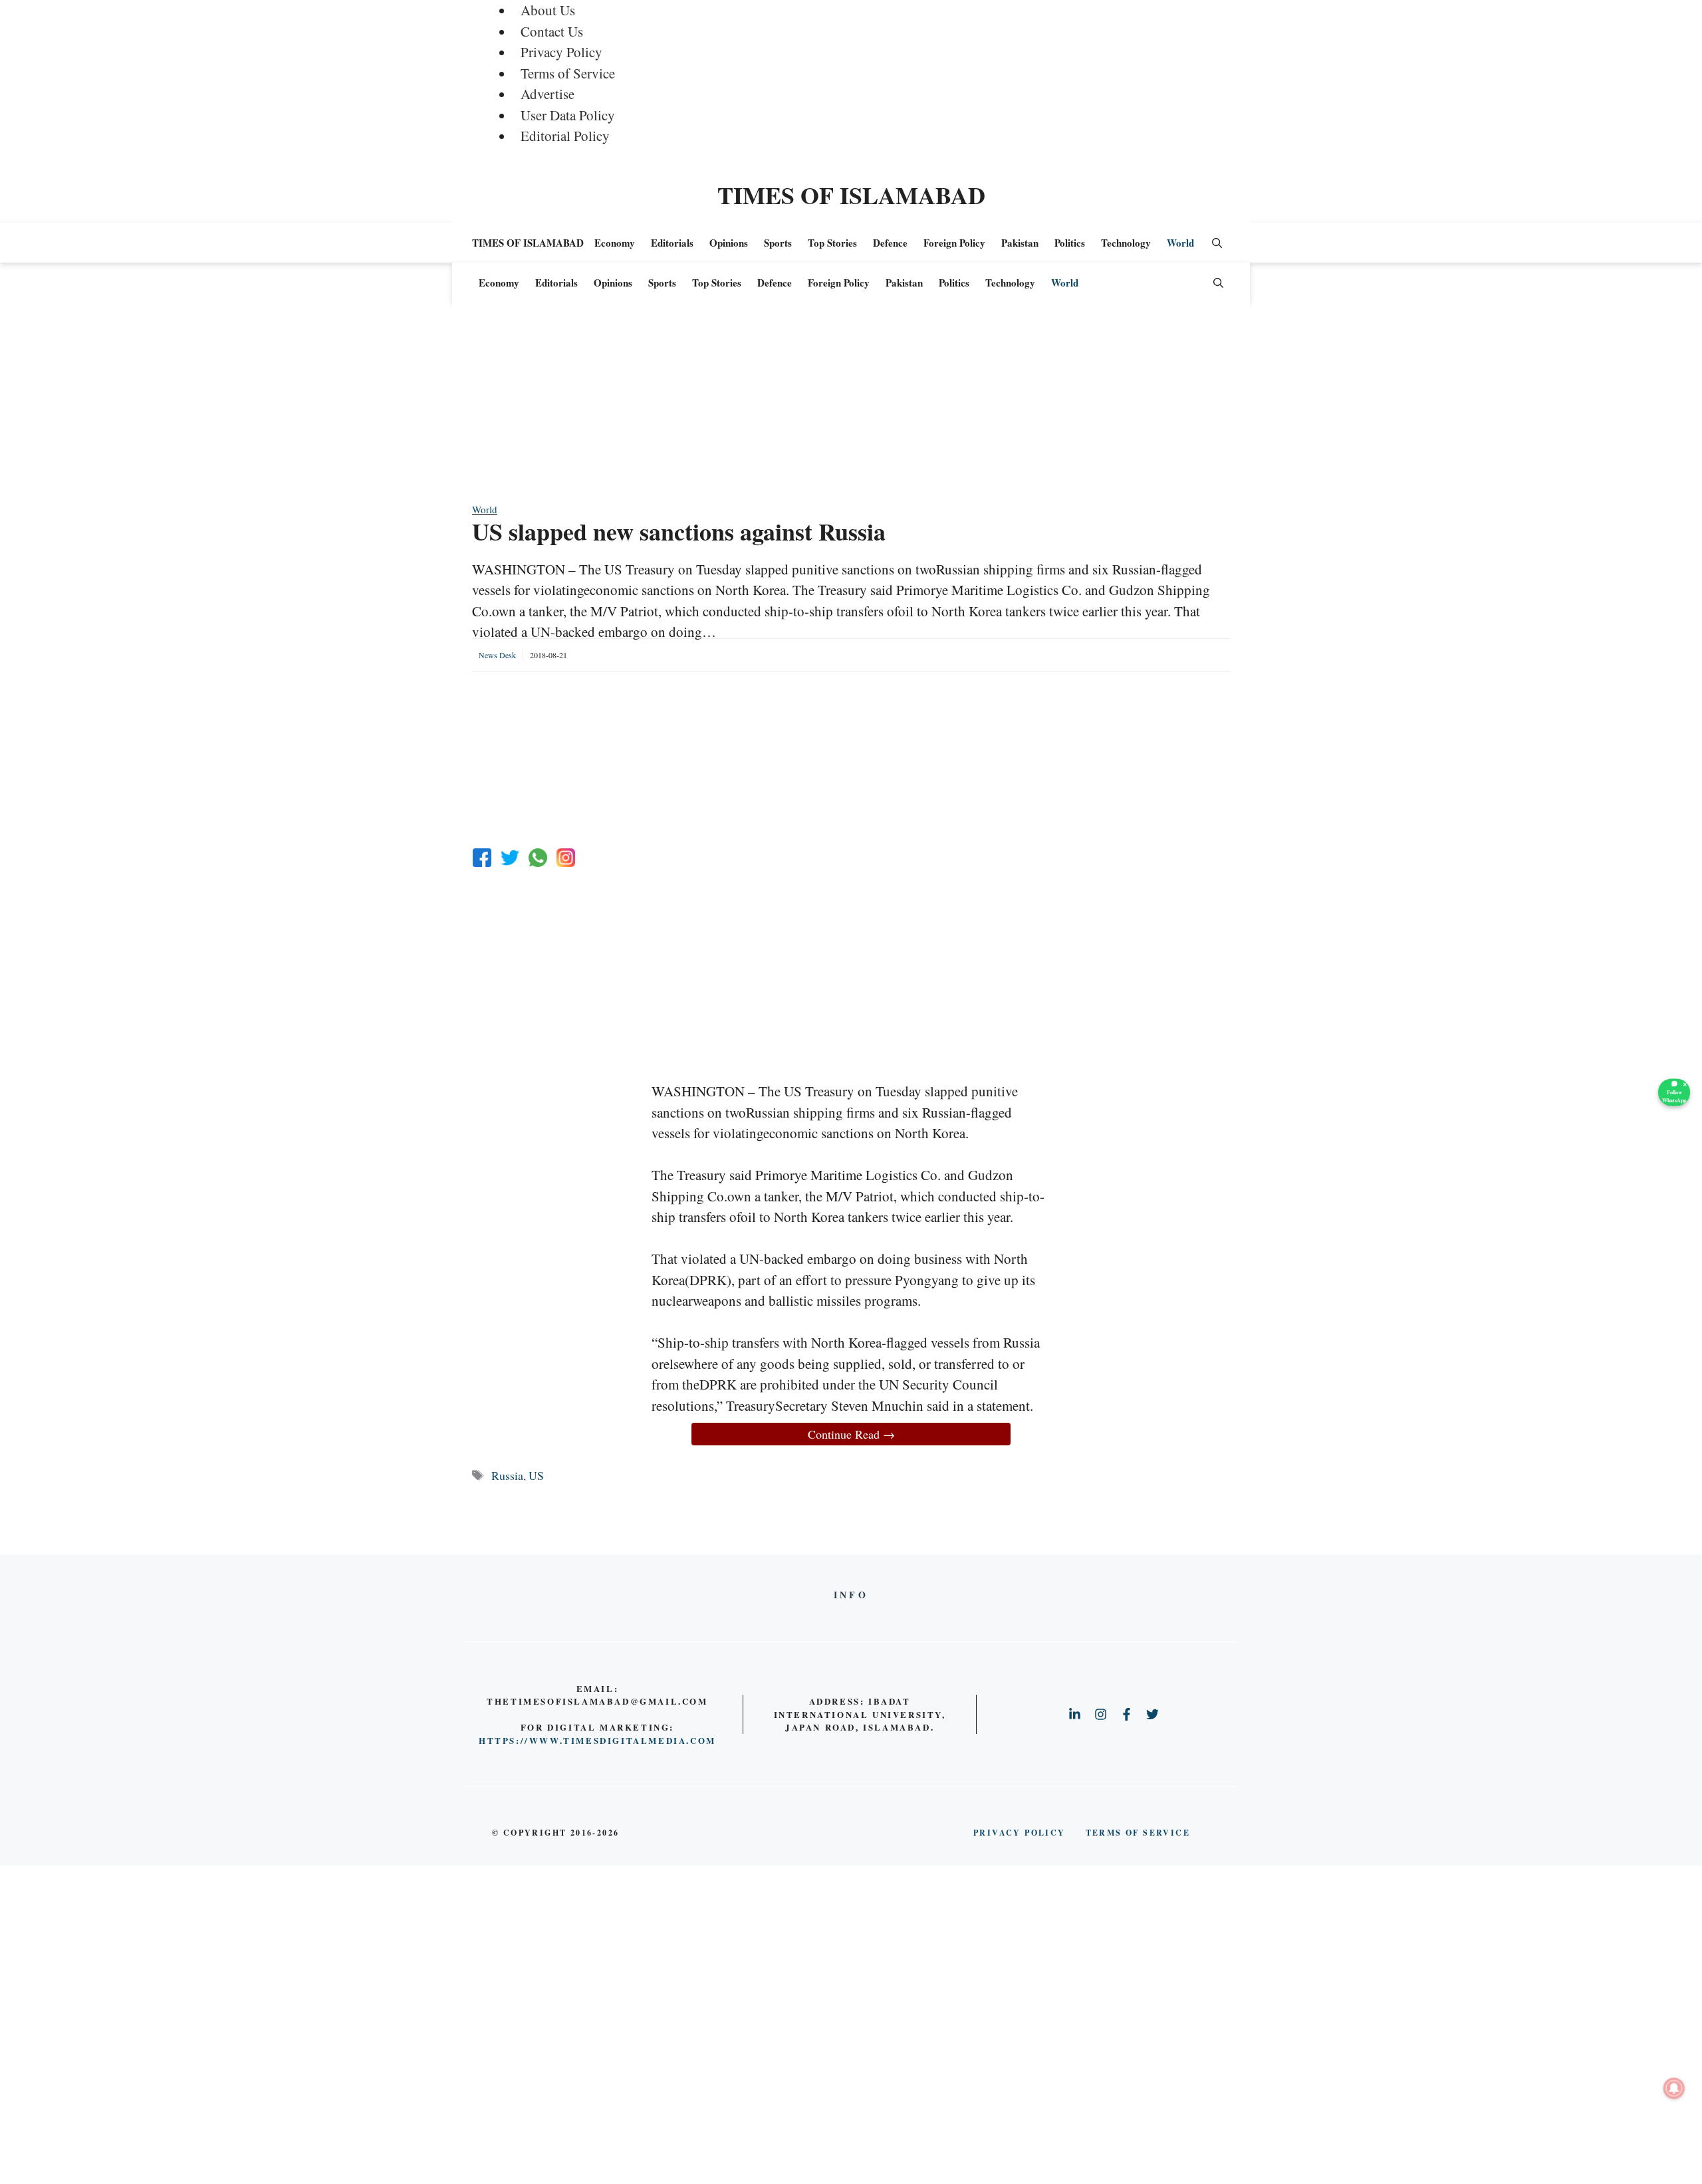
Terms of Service (568, 73)
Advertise (547, 94)
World (1180, 243)
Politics (1070, 243)
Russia (507, 1475)
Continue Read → (851, 1434)
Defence (890, 243)
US (536, 1475)
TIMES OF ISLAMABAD (851, 195)
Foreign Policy (954, 243)
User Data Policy (568, 115)
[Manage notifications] (1674, 2088)
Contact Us (552, 31)
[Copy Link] (566, 858)
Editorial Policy (565, 136)
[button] (1217, 243)
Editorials (672, 243)
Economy (615, 243)
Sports (778, 243)
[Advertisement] (851, 409)
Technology (1126, 243)
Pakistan (1020, 243)
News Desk (497, 655)
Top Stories (832, 243)
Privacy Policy (561, 52)
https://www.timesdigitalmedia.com (597, 1740)
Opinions (729, 243)
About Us (548, 10)
